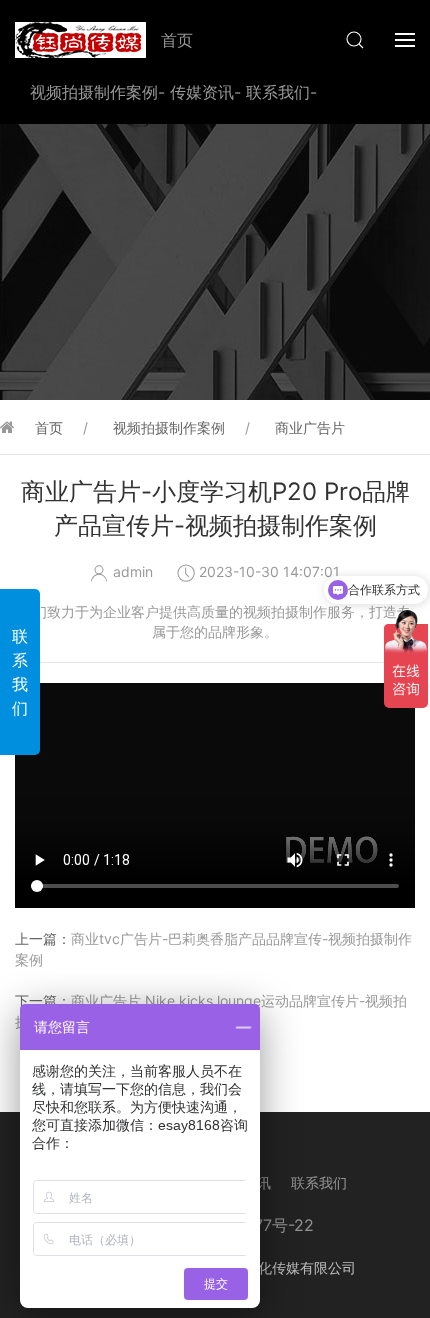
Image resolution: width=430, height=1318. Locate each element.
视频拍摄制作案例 (169, 427)
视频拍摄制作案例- (97, 92)
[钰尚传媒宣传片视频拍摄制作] (80, 40)
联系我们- (281, 92)
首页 (177, 40)
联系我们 (319, 1182)
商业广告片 (310, 427)
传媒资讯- (205, 92)
